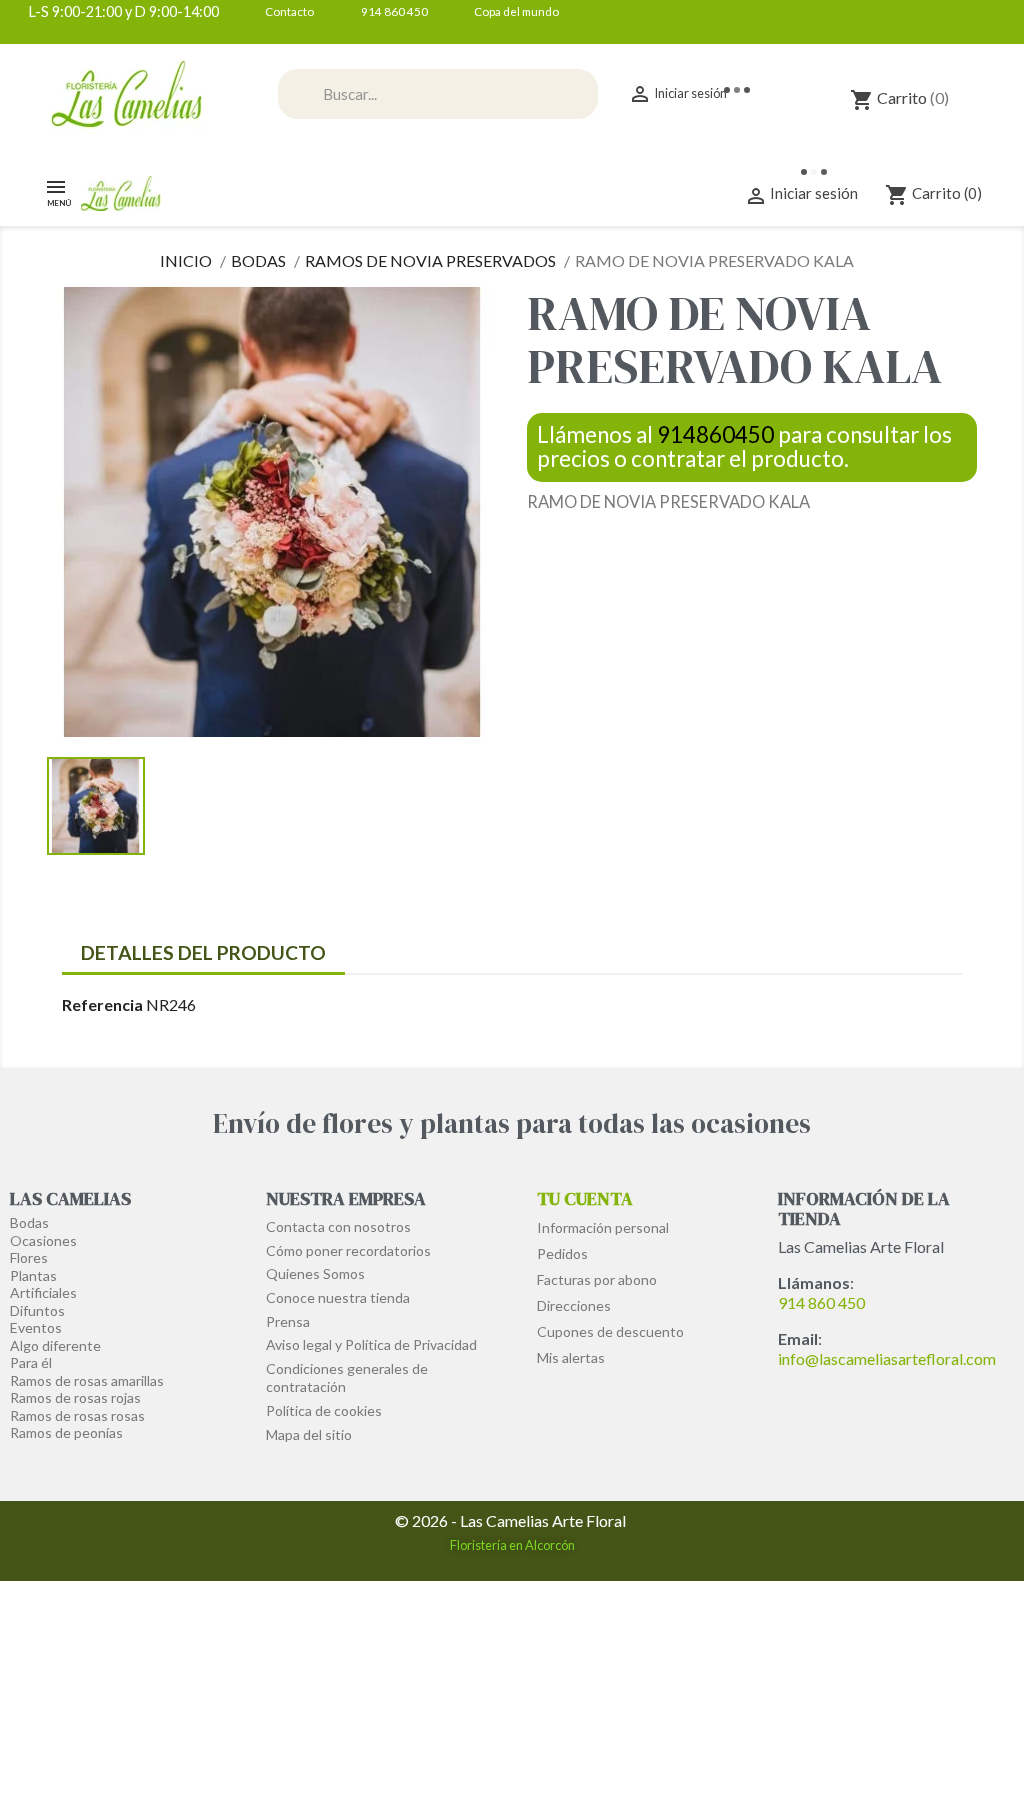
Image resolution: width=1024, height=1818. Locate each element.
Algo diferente (55, 1345)
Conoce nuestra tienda (338, 1297)
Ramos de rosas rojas (75, 1397)
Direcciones (574, 1305)
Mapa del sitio (309, 1434)
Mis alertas (571, 1357)
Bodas (29, 1222)
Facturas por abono (597, 1279)
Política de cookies (324, 1410)
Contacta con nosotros (338, 1226)
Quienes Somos (315, 1273)
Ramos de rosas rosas (77, 1415)
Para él (31, 1362)
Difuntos (37, 1310)
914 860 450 (821, 1302)
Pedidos (562, 1253)
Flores (29, 1257)
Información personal (603, 1227)
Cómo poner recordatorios (348, 1250)
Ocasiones (43, 1240)
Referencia (102, 1004)
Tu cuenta (585, 1198)
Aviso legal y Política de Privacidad (371, 1344)
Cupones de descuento (610, 1331)
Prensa (288, 1321)
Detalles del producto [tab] (203, 952)
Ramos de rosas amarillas (87, 1380)
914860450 (715, 434)
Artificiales (43, 1292)
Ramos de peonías (66, 1432)
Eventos (36, 1327)
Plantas (33, 1275)
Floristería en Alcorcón (512, 1545)
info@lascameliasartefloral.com (887, 1358)
